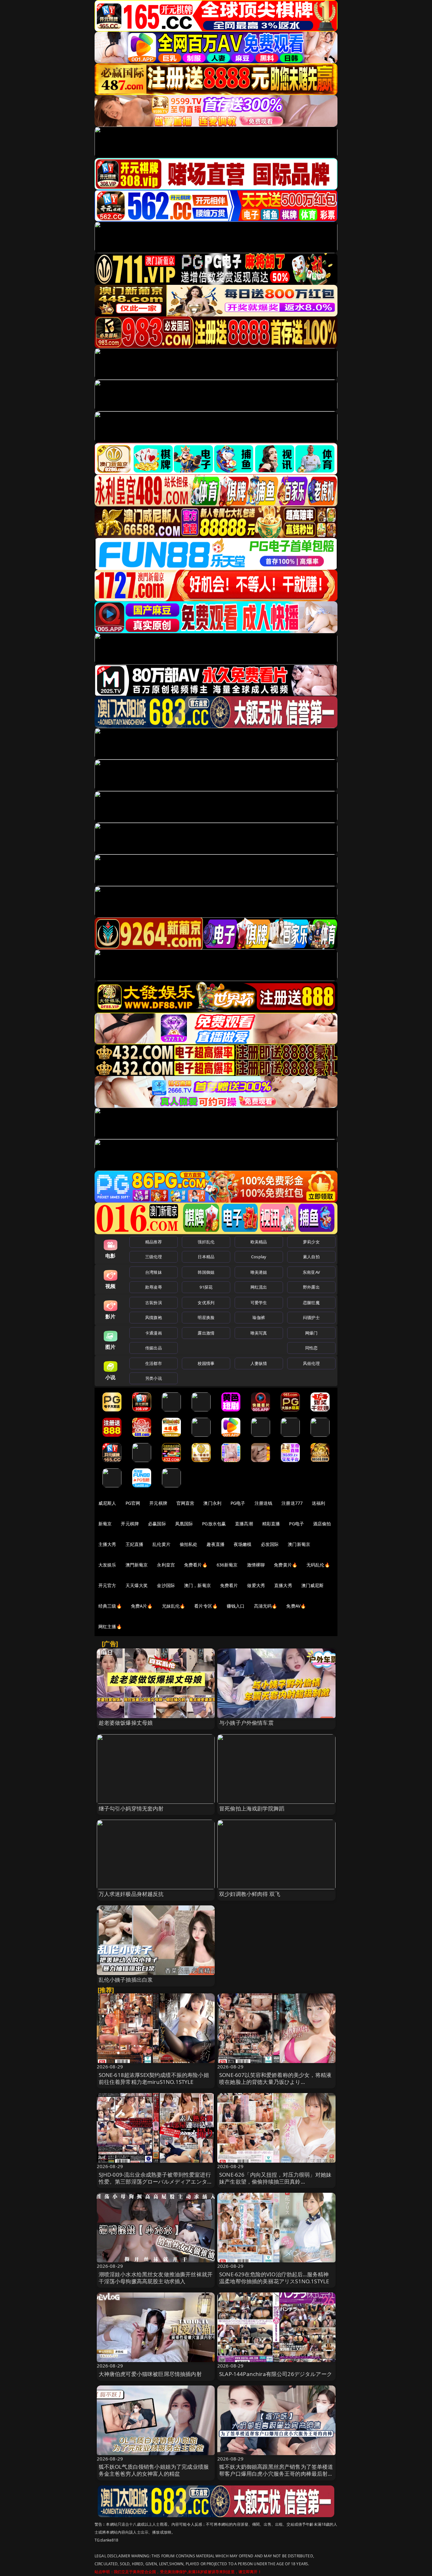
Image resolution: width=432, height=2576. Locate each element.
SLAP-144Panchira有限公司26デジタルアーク (276, 2374)
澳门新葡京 (299, 1544)
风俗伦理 (311, 1363)
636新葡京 (227, 1565)
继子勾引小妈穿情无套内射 (131, 1808)
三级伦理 (154, 1257)
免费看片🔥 (196, 1565)
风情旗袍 (154, 1317)
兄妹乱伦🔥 (174, 1606)
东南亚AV (311, 1272)
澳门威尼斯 (313, 1585)
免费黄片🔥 (286, 1565)
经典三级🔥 (110, 1606)
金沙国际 (166, 1585)
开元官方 (107, 1585)
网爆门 (311, 1333)
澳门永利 (212, 1503)
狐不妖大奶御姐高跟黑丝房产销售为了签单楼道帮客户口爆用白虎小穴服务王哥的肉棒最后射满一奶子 (276, 2474)
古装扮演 (154, 1303)
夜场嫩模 (243, 1544)
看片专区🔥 (206, 1606)
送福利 (318, 1503)
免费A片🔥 (142, 1606)
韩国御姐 (206, 1272)
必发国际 (270, 1544)
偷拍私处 (189, 1544)
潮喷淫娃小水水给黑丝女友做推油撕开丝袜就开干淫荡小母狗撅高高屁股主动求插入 (156, 2278)
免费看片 (229, 1585)
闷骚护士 (311, 1317)
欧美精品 (259, 1242)
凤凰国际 (184, 1524)
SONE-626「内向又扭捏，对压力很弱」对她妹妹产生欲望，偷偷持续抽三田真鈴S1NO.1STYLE (275, 2182)
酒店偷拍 (322, 1524)
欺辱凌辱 (154, 1287)
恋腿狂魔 (311, 1303)
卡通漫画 (154, 1333)
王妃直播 (135, 1544)
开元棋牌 (158, 1503)
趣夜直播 (216, 1544)
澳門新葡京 (137, 1565)
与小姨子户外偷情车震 (246, 1723)
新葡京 (105, 1524)
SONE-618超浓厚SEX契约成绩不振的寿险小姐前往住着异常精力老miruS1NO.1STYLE (154, 2078)
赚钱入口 (236, 1606)
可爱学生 (259, 1303)
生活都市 (154, 1363)
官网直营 (185, 1503)
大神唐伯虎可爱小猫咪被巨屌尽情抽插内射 (150, 2374)
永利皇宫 (166, 1565)
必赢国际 (157, 1524)
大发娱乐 (107, 1565)
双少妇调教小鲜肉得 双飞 (250, 1894)
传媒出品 (154, 1348)
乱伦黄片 (161, 1544)
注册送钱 (264, 1503)
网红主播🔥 (110, 1626)
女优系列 (206, 1303)
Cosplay (259, 1257)
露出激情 (206, 1333)
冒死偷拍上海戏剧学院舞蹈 (252, 1808)
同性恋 (311, 1348)
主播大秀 (107, 1544)
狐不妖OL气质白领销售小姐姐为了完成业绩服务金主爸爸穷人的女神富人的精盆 (154, 2470)
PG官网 (133, 1503)
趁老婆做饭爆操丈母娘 (126, 1723)
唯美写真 (259, 1333)
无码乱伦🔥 (318, 1565)
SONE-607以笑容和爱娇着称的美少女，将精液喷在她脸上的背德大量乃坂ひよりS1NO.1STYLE (275, 2082)
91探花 (206, 1287)
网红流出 (259, 1287)
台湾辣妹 (154, 1272)
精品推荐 (154, 1242)
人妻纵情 (259, 1363)
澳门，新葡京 (197, 1585)
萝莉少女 (311, 1242)
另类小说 (154, 1378)
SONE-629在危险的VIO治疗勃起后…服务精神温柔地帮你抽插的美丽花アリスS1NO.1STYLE (274, 2278)
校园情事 (206, 1363)
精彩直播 (271, 1524)
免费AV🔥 (296, 1606)
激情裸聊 (256, 1565)
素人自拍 (311, 1257)
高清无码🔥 (266, 1606)
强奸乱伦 (206, 1242)
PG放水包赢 (214, 1524)
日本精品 (206, 1257)
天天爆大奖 (137, 1585)
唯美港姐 (259, 1272)
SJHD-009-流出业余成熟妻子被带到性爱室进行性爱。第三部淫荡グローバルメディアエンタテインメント (156, 2182)
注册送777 (292, 1503)
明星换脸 (206, 1317)
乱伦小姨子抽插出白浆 (126, 1980)
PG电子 (238, 1503)
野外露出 (311, 1287)
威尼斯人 (107, 1503)
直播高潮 (244, 1524)
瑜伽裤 (259, 1317)
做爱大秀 (256, 1585)
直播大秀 (283, 1585)
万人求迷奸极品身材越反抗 (131, 1894)
